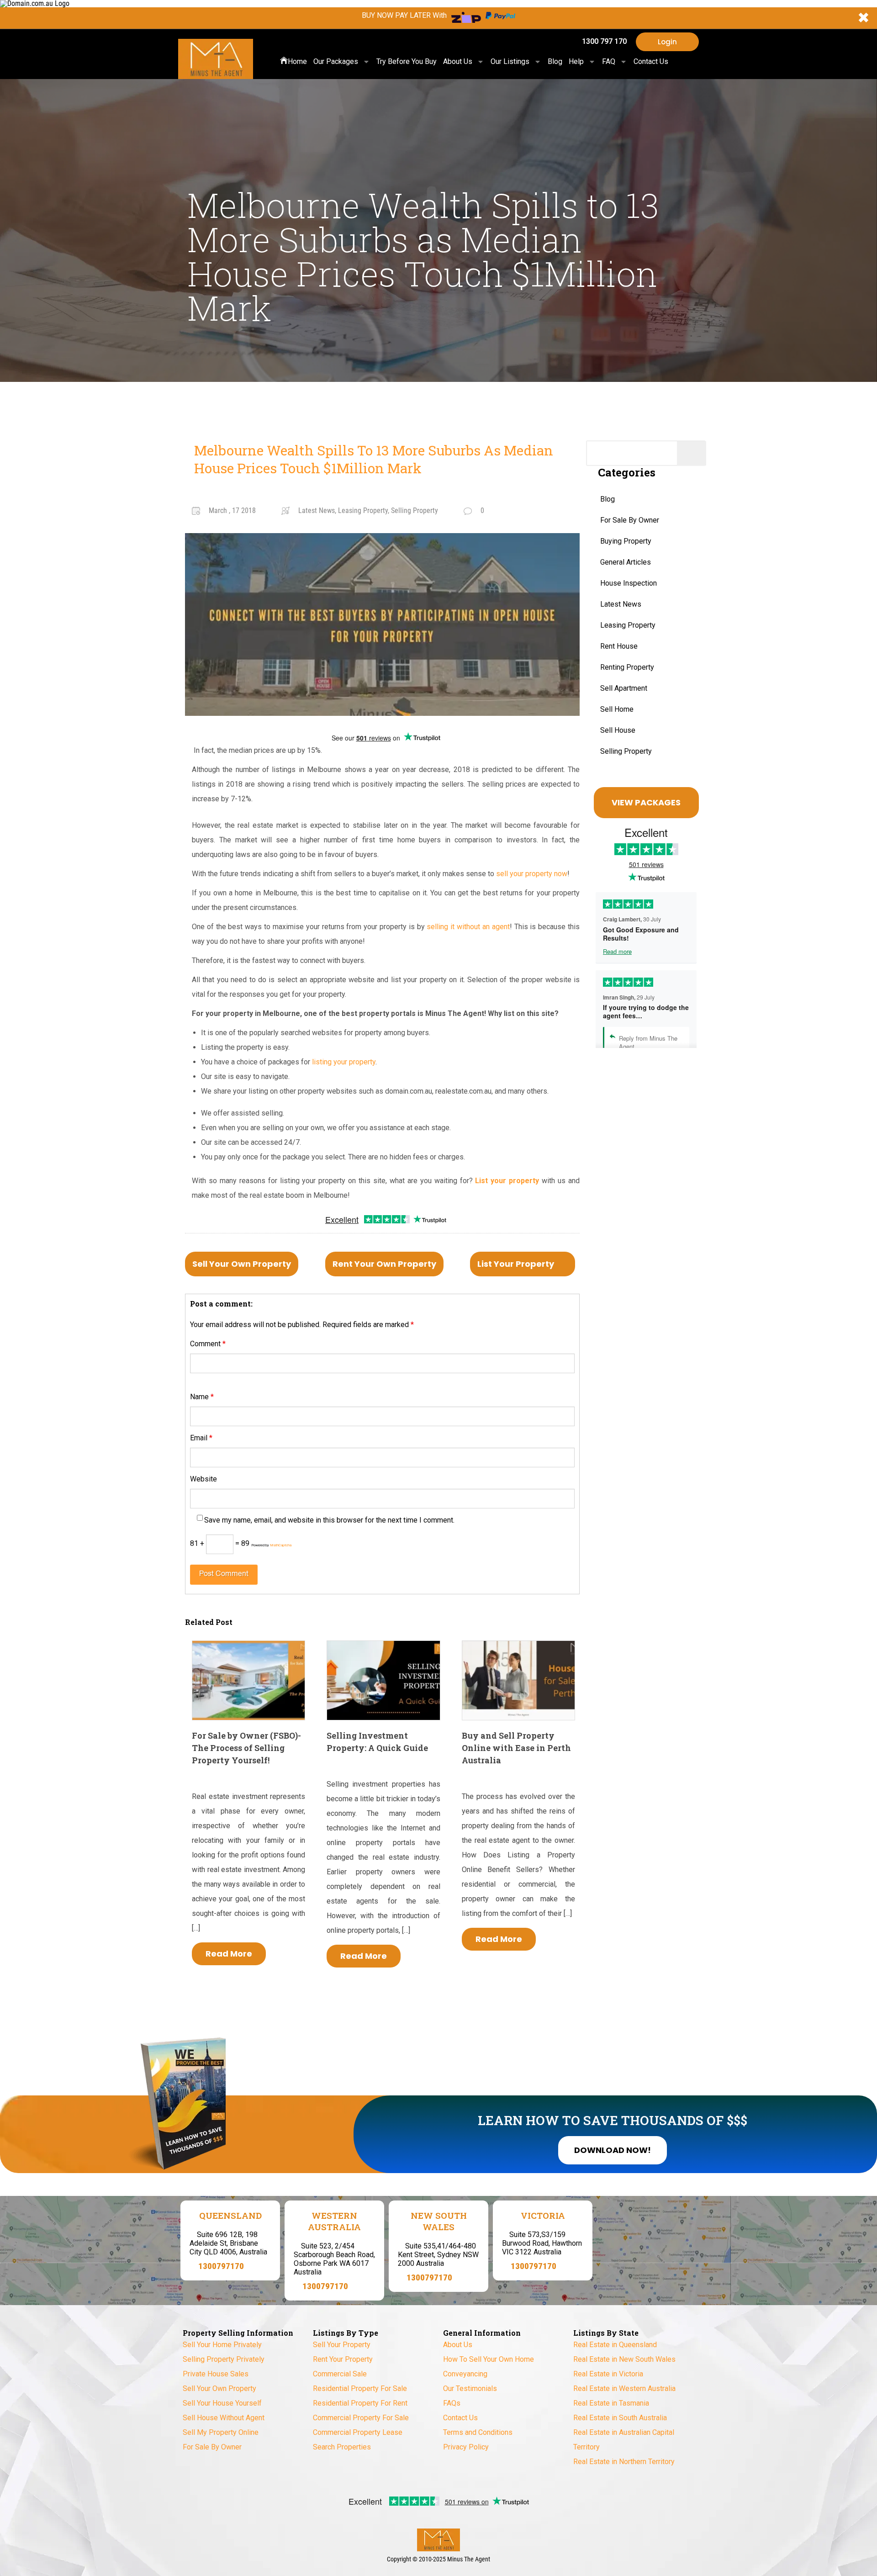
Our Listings (510, 61)
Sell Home (617, 709)
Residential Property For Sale (360, 2388)
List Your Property (516, 1264)
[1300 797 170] (571, 42)
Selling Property (626, 751)
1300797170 (221, 2266)
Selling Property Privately (224, 2359)
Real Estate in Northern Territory (624, 2462)
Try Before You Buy (407, 61)
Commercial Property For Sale (361, 2418)
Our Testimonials (470, 2388)
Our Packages (336, 61)
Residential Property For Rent (360, 2403)
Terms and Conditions (478, 2432)
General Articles (626, 562)
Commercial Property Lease (358, 2432)
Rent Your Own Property (384, 1264)
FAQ (609, 61)
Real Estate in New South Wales (624, 2359)
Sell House (618, 730)
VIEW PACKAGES (646, 802)
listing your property (344, 1062)
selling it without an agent (468, 927)
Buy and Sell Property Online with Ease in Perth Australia (516, 1748)
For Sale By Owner (630, 520)
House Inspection (629, 583)
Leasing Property (628, 625)
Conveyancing (465, 2374)
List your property (507, 1181)
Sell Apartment (624, 688)
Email (201, 1438)
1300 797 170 (604, 41)
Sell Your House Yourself (222, 2403)
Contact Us (651, 61)
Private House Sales (216, 2374)
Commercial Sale (340, 2374)
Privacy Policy (466, 2447)
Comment (208, 1344)
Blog (555, 61)
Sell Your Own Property (242, 1264)
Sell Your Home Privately (222, 2345)
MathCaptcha (281, 1545)
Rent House (619, 646)
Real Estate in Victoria (608, 2374)
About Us (458, 61)
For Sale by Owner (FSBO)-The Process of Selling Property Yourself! (246, 1748)
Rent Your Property (343, 2359)
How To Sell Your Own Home (489, 2359)
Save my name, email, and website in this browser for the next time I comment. (329, 1520)
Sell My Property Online (221, 2432)
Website (203, 1479)
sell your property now (532, 874)
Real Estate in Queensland (615, 2345)
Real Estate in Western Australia (624, 2388)
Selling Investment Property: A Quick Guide (377, 1742)
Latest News (621, 604)
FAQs (452, 2403)
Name (202, 1397)
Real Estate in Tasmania (611, 2403)
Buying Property (626, 541)
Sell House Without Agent (224, 2418)
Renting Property (627, 667)
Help (576, 61)
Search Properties (342, 2447)
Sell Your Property (342, 2345)
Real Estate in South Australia (620, 2418)
